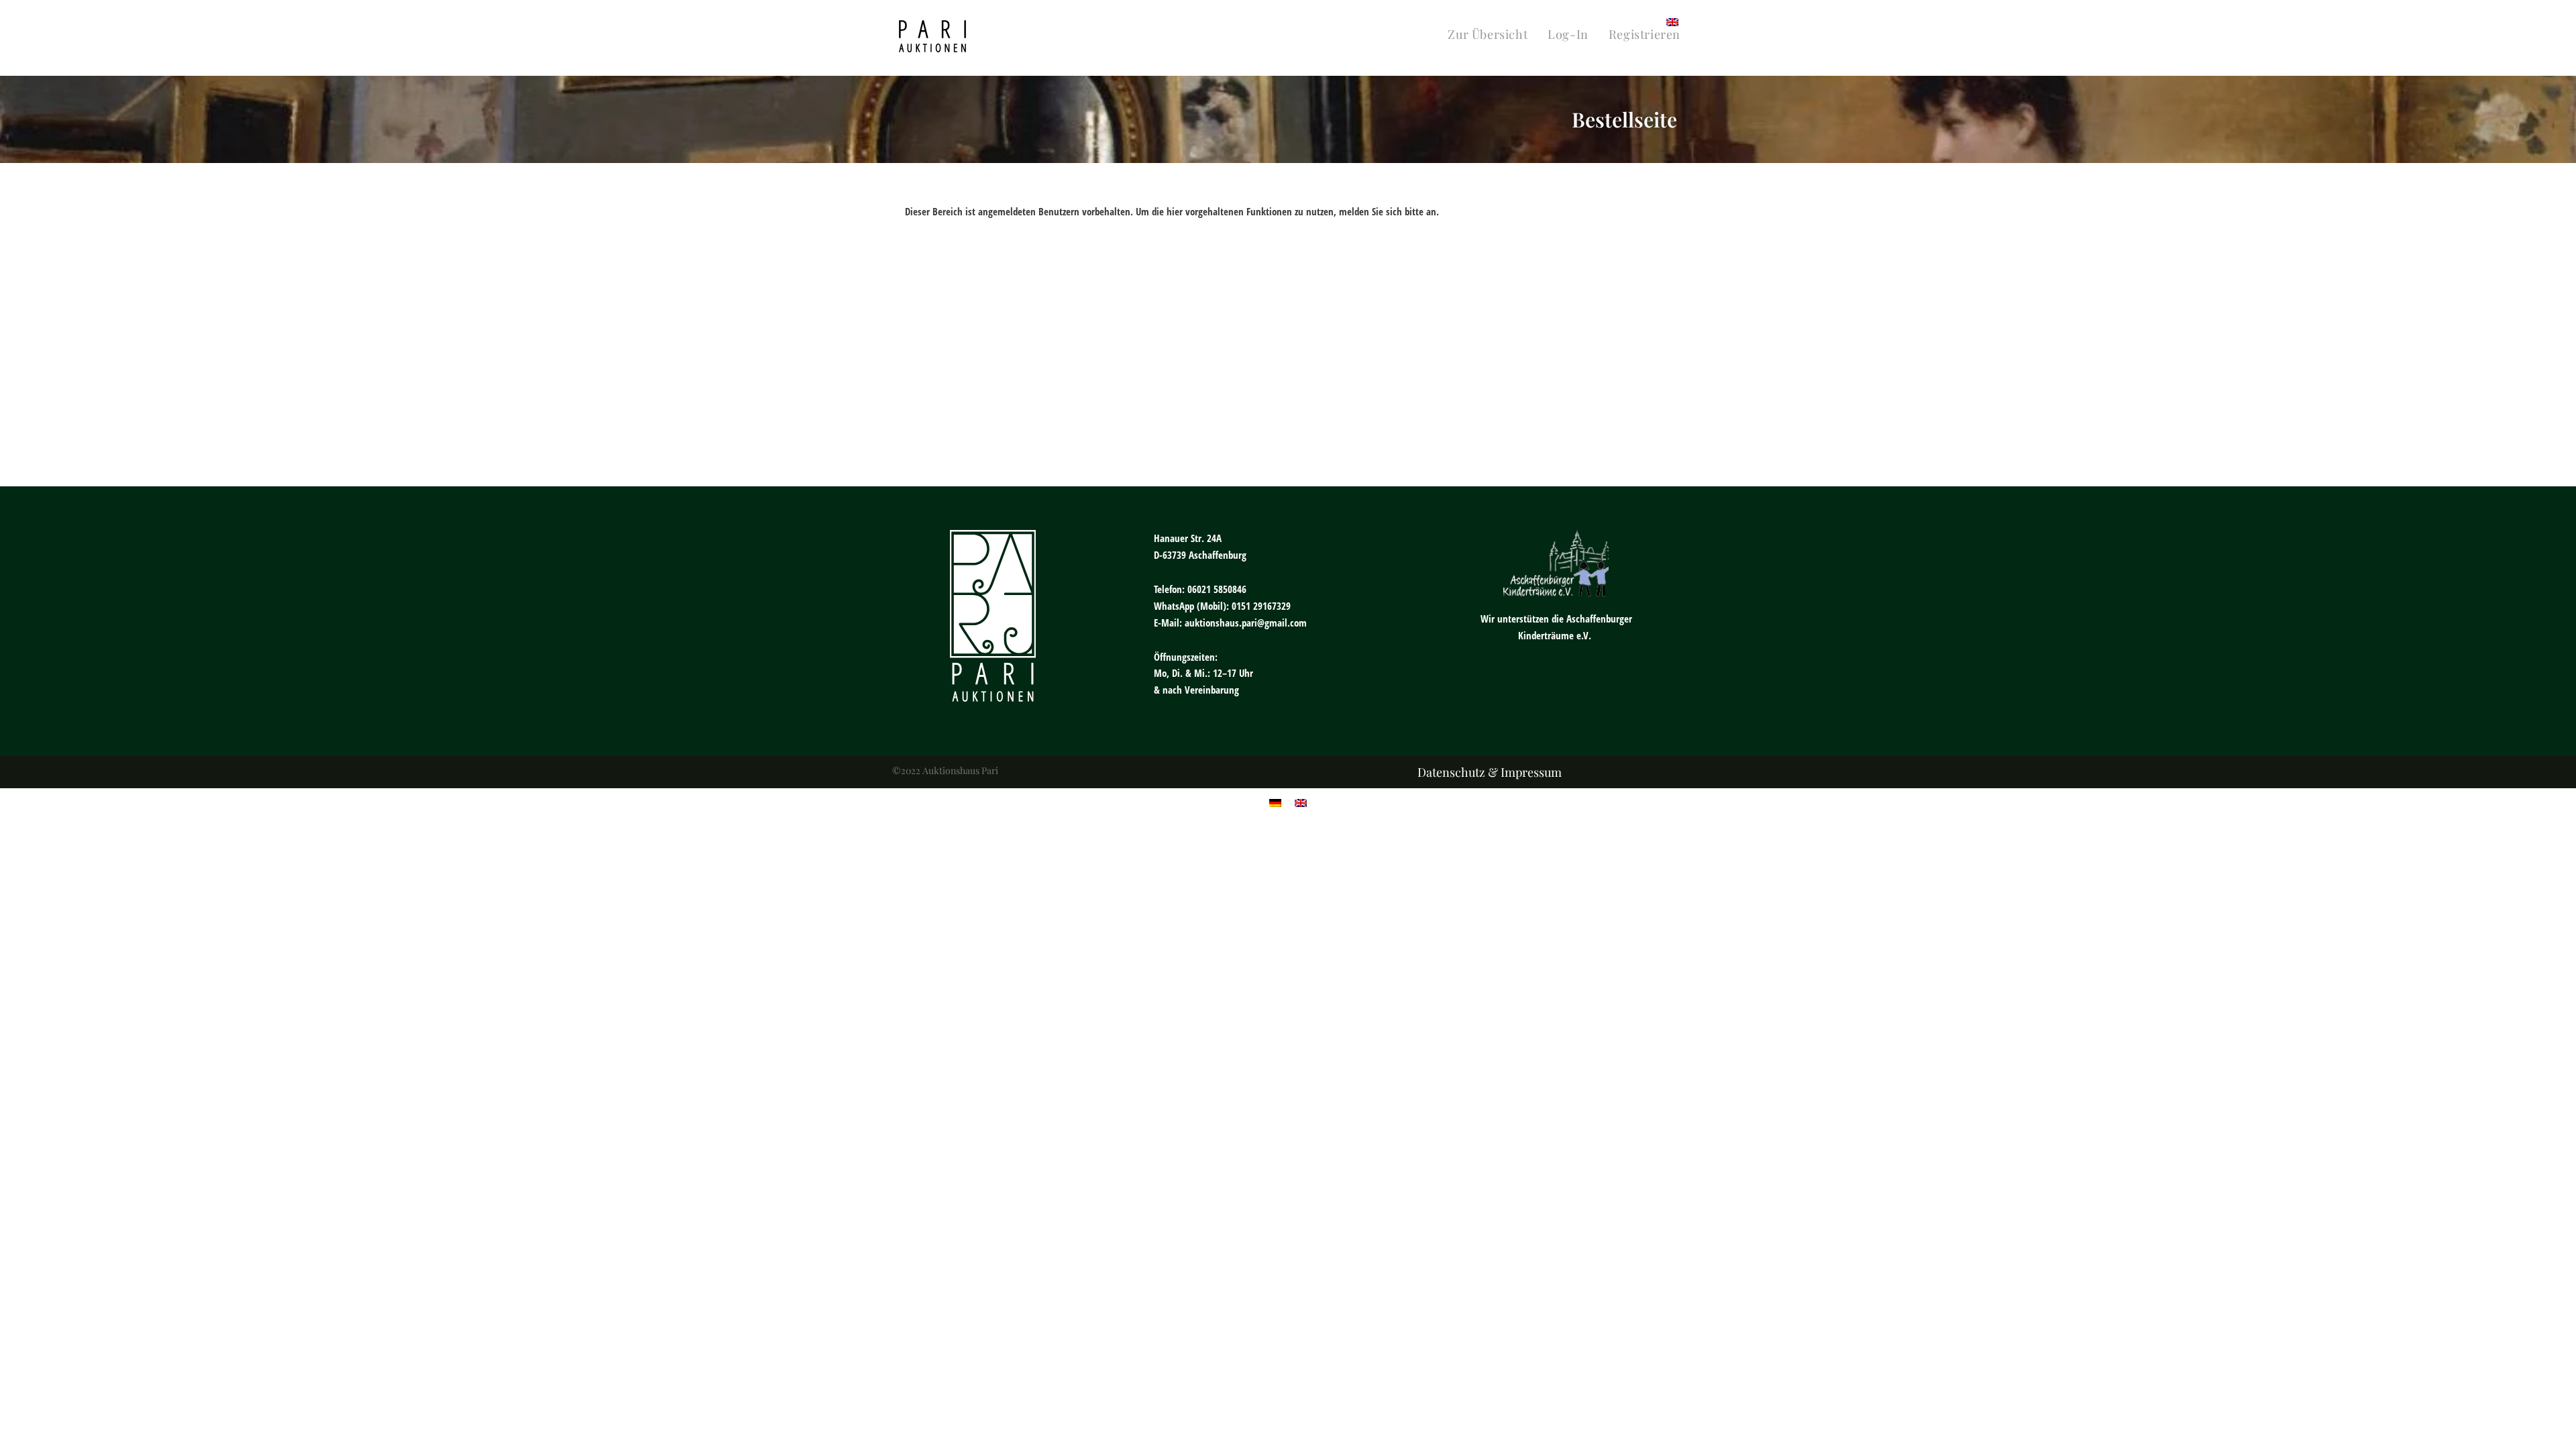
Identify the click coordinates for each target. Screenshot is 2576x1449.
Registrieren (1367, 412)
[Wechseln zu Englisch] (1672, 21)
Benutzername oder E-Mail (1195, 256)
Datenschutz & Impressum (1490, 772)
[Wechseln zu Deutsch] (1275, 802)
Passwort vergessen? (1288, 452)
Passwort (1160, 315)
